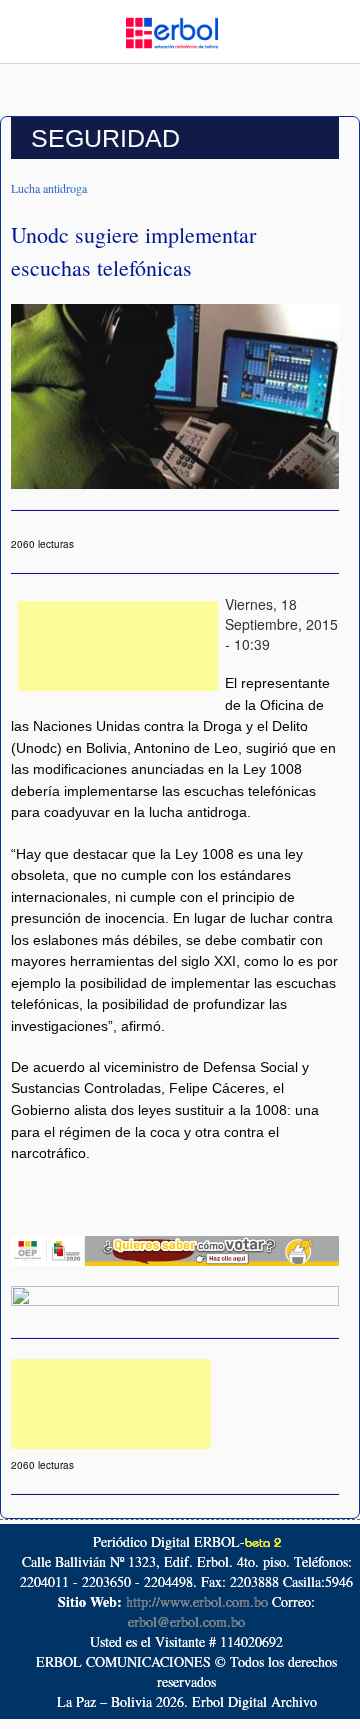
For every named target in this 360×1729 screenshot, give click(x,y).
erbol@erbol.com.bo (186, 1621)
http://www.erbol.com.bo (197, 1601)
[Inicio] (172, 31)
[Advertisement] (118, 646)
